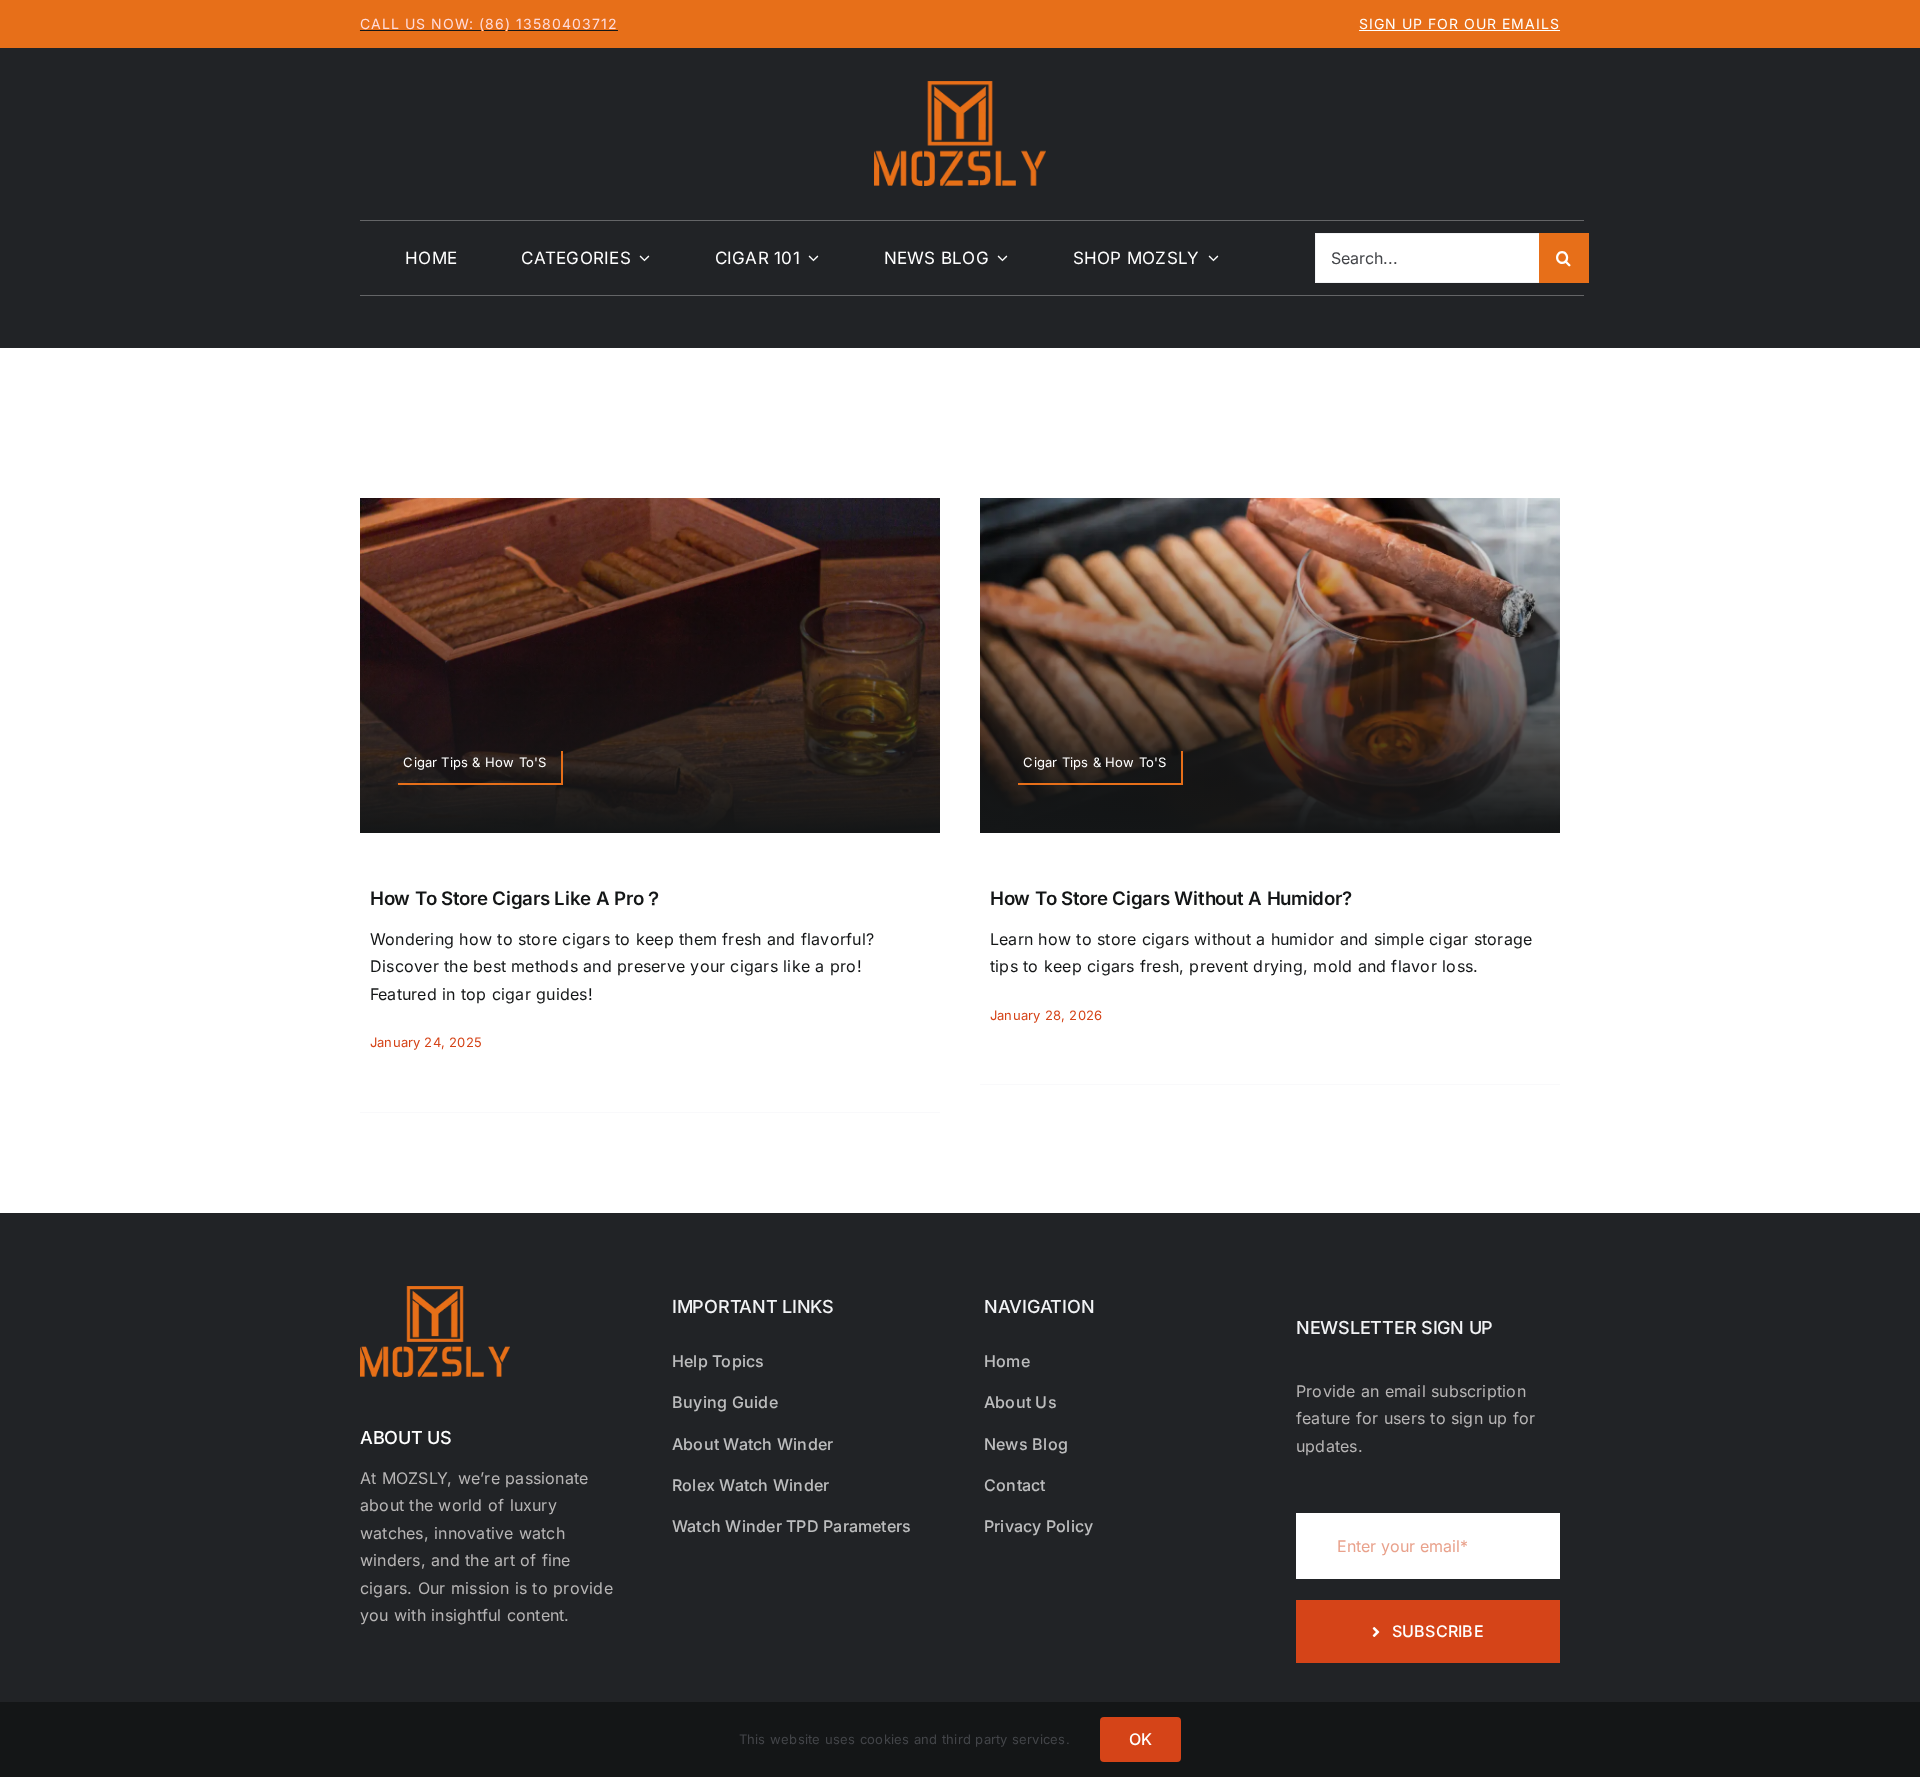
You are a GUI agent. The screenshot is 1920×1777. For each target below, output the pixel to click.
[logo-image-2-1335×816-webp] (960, 89)
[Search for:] (1427, 256)
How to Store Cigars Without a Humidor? (1170, 898)
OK (1140, 1739)
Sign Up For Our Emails (1459, 23)
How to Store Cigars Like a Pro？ (516, 898)
